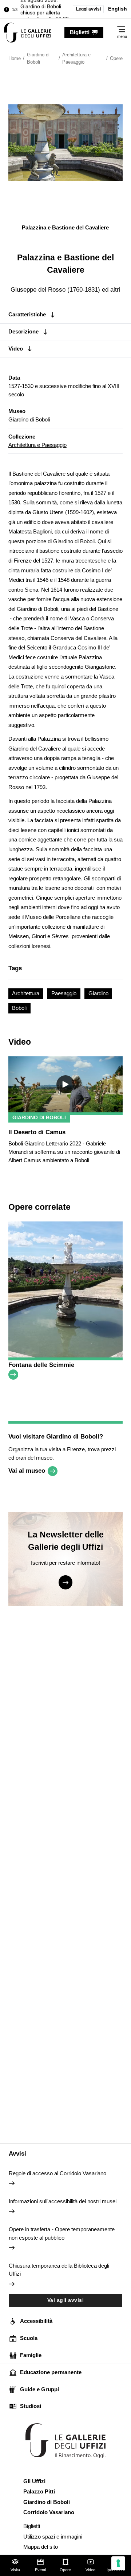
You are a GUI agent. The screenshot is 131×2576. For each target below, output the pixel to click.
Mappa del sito (41, 2547)
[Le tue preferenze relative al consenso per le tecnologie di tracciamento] (118, 2563)
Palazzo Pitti (39, 2491)
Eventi (40, 2570)
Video (90, 2570)
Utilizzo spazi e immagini (53, 2537)
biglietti (80, 32)
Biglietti (32, 2526)
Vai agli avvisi (66, 2300)
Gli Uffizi (34, 2481)
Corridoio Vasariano (49, 2512)
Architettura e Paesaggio (37, 445)
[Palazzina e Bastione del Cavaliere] (28, 33)
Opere (65, 2570)
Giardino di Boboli (29, 419)
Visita (15, 2570)
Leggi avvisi (88, 9)
